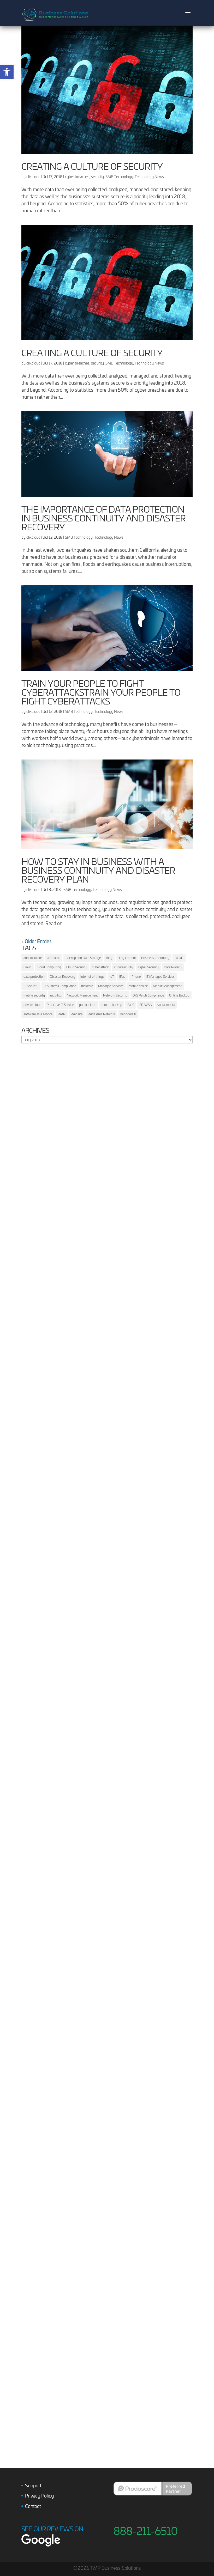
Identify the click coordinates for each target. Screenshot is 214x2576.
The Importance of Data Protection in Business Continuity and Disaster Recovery (103, 518)
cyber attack (100, 967)
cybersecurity (124, 967)
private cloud (32, 1005)
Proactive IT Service (60, 1005)
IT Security (31, 986)
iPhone (136, 976)
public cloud (88, 1005)
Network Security (115, 995)
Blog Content (127, 958)
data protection (34, 976)
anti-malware (33, 958)
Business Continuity (155, 958)
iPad (122, 976)
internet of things (92, 976)
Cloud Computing (49, 967)
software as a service (38, 1014)
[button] (7, 72)
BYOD (179, 958)
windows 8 (128, 1014)
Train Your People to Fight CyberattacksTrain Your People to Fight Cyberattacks (101, 692)
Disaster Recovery (63, 976)
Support (33, 2485)
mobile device (138, 986)
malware (87, 986)
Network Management (82, 995)
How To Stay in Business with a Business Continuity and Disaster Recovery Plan (98, 870)
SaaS (131, 1005)
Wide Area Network (101, 1014)
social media (166, 1005)
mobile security (34, 995)
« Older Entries (37, 941)
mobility (56, 995)
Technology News (149, 177)
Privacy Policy (39, 2496)
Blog (109, 958)
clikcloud (33, 177)
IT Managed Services (160, 976)
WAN (62, 1014)
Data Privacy (173, 967)
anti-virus (54, 958)
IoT (112, 976)
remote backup (112, 1005)
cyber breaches (77, 177)
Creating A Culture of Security (92, 166)
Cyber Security (148, 967)
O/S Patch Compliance (148, 995)
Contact (33, 2506)
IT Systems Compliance (60, 986)
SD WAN (146, 1005)
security (97, 177)
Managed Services (111, 986)
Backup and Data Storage (83, 958)
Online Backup (179, 995)
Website (77, 1014)
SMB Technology (119, 177)
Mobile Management (167, 986)
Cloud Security (76, 967)
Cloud (28, 967)
